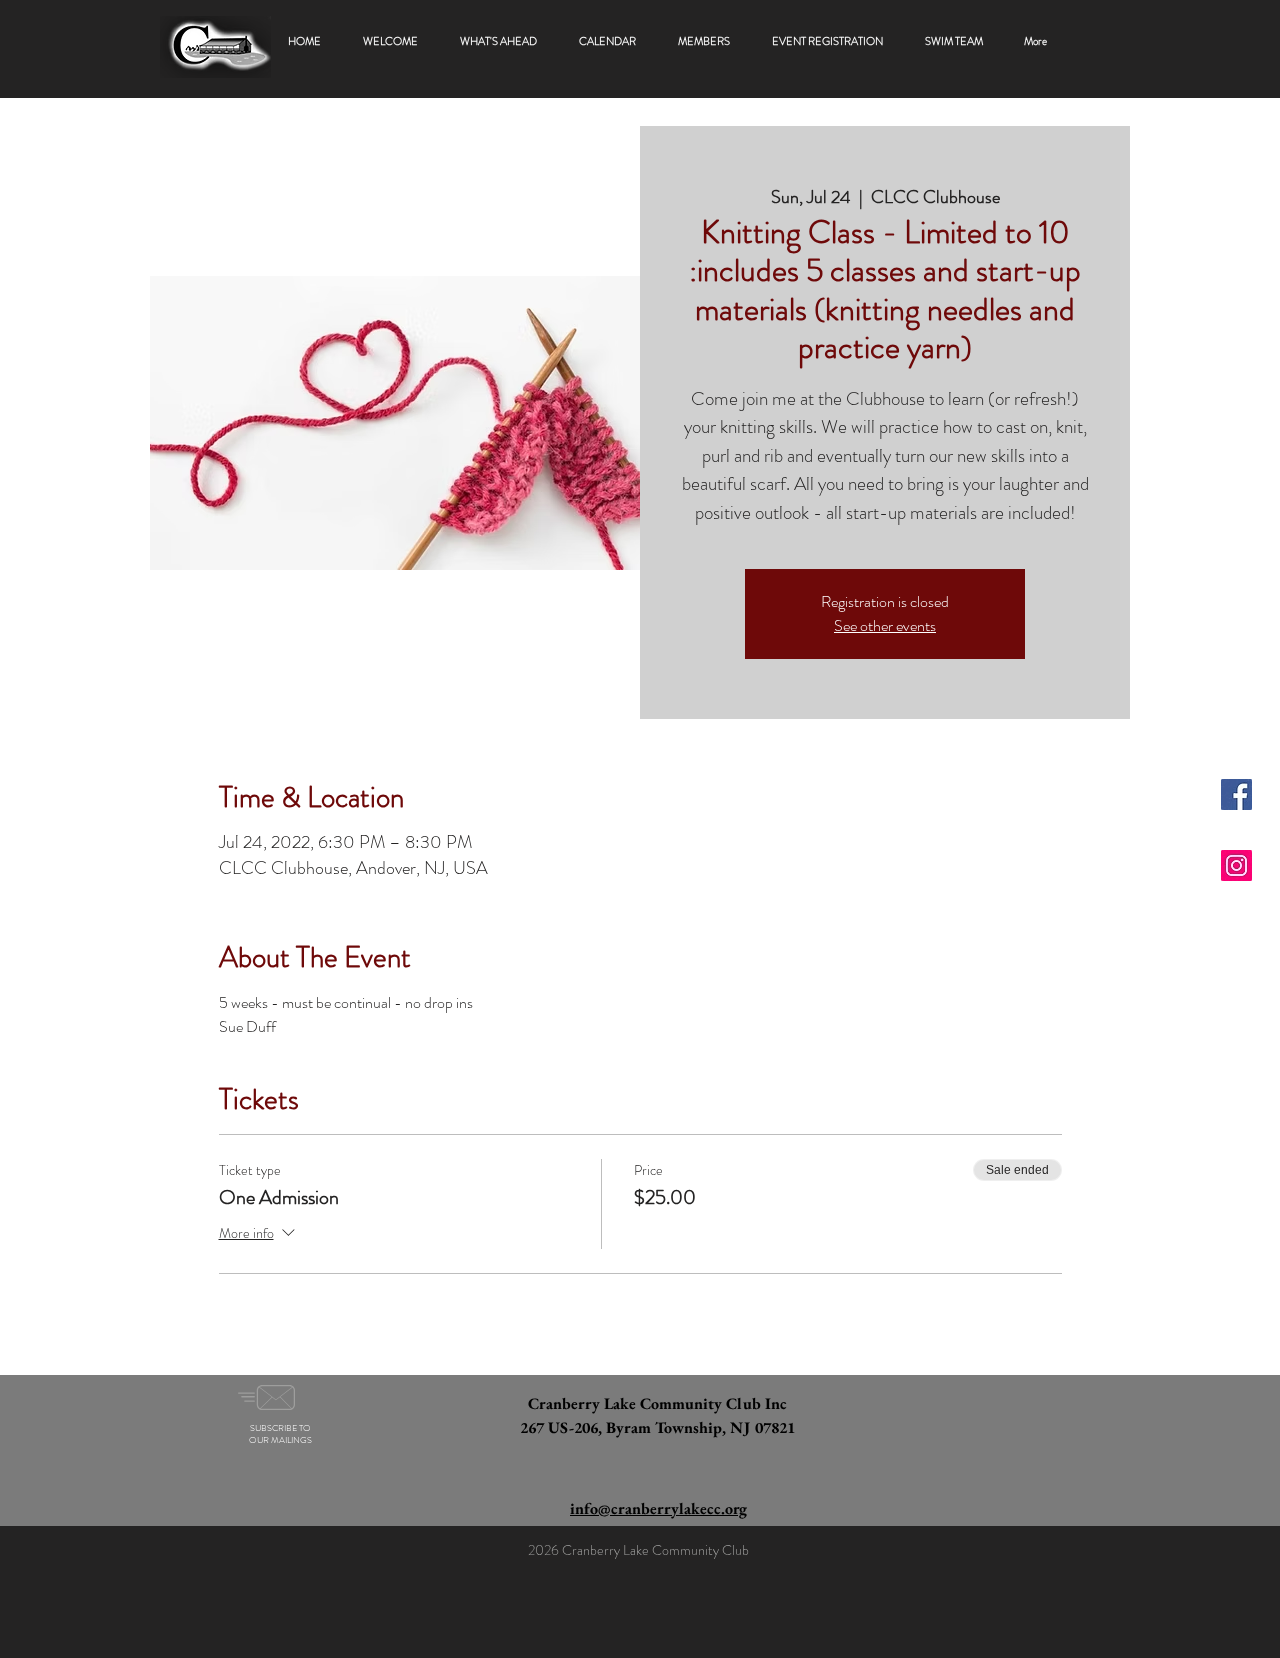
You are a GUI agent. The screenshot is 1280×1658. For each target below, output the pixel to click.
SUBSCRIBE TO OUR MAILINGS (280, 1434)
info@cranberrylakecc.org (658, 1508)
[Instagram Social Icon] (1236, 865)
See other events (885, 625)
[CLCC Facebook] (1236, 794)
